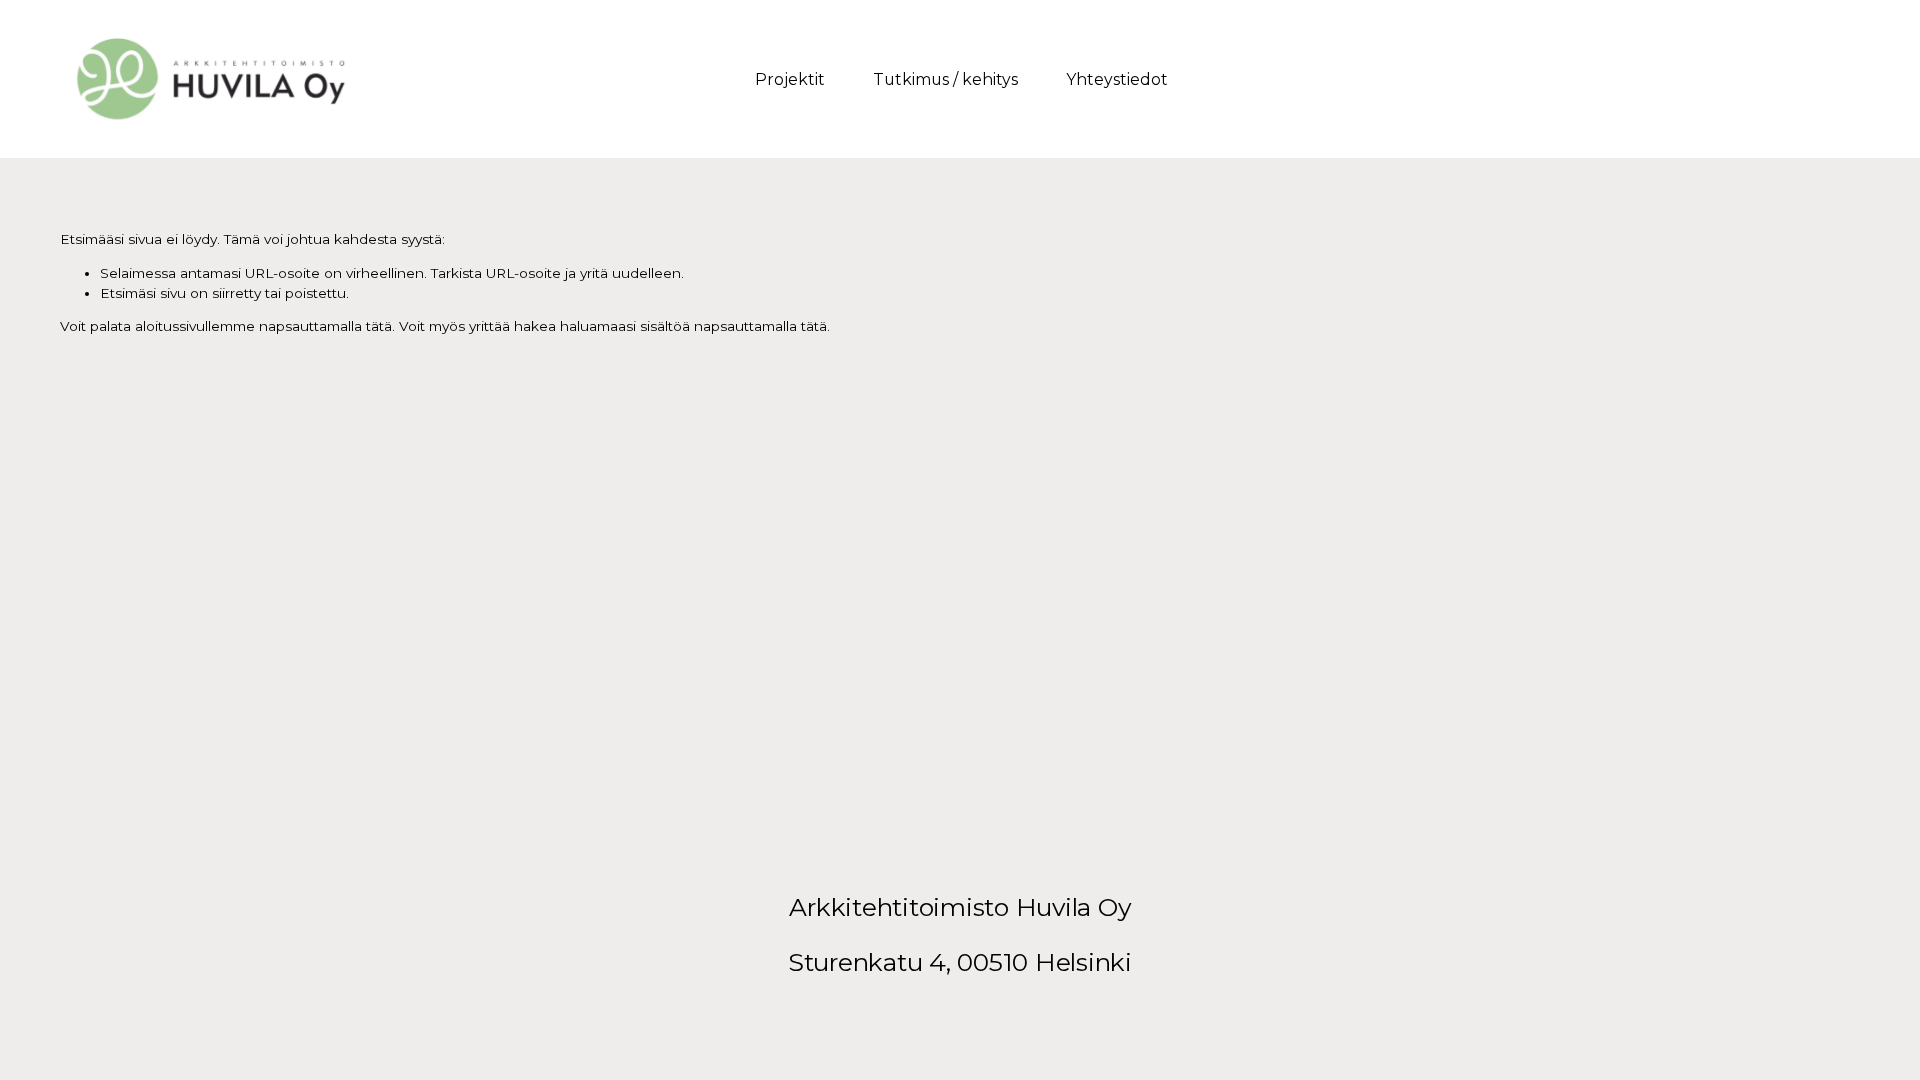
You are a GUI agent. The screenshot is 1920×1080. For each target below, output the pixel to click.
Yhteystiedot (1117, 79)
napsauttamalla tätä (325, 326)
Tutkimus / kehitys (945, 79)
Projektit (790, 79)
